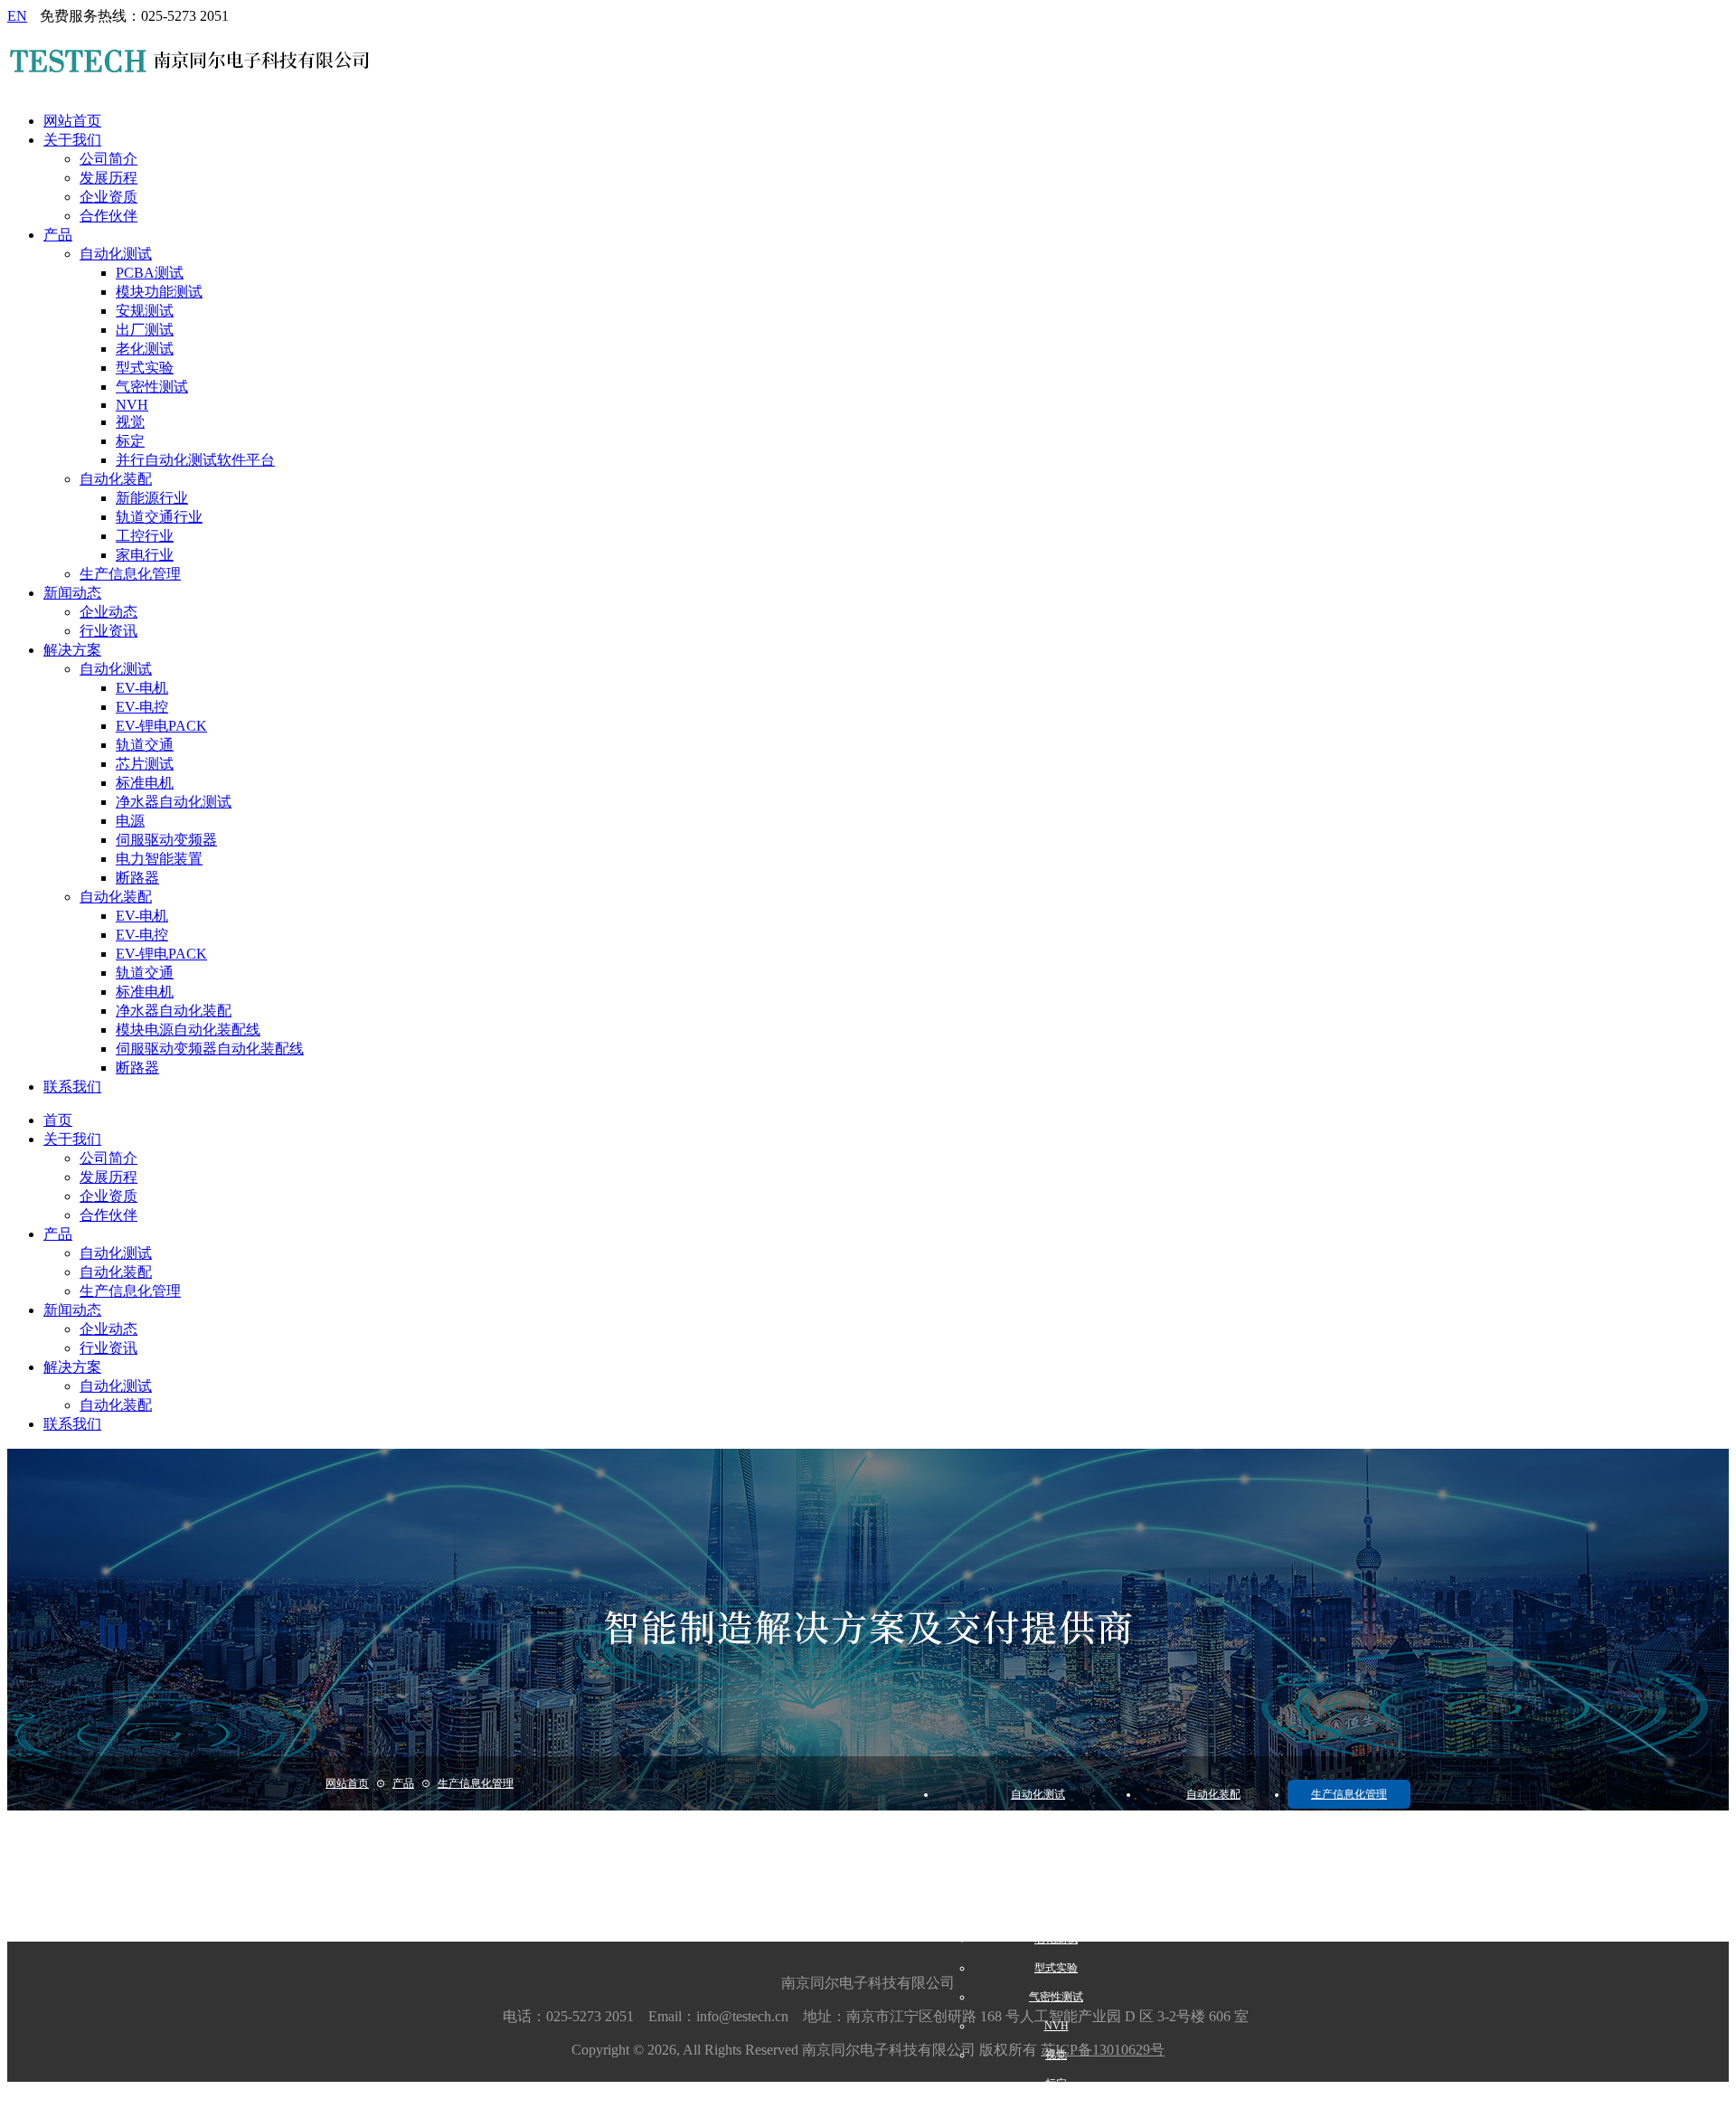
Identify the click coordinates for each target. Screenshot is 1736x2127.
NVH (132, 405)
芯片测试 (145, 764)
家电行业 (145, 555)
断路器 (137, 878)
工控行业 (145, 536)
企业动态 (108, 612)
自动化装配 (116, 479)
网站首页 (72, 121)
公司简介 (108, 159)
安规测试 (145, 311)
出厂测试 (145, 330)
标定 (130, 441)
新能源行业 (152, 498)
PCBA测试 (150, 273)
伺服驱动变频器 (166, 840)
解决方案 (72, 650)
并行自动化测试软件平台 (195, 460)
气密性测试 (152, 387)
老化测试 (145, 349)
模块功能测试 (159, 292)
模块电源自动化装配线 (188, 1030)
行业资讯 (108, 631)
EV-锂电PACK (161, 726)
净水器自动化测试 (174, 802)
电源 (130, 821)
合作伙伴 (108, 216)
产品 (58, 235)
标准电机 (145, 783)
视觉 (130, 422)
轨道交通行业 (159, 517)
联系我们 (72, 1087)
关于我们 (72, 140)
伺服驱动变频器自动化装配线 (210, 1049)
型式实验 (145, 368)
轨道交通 (145, 745)
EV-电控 (142, 707)
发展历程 (108, 178)
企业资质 (108, 197)
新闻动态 (72, 593)
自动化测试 (116, 254)
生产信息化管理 (130, 574)
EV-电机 (142, 688)
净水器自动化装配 (174, 1011)
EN (17, 16)
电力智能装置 (159, 859)
